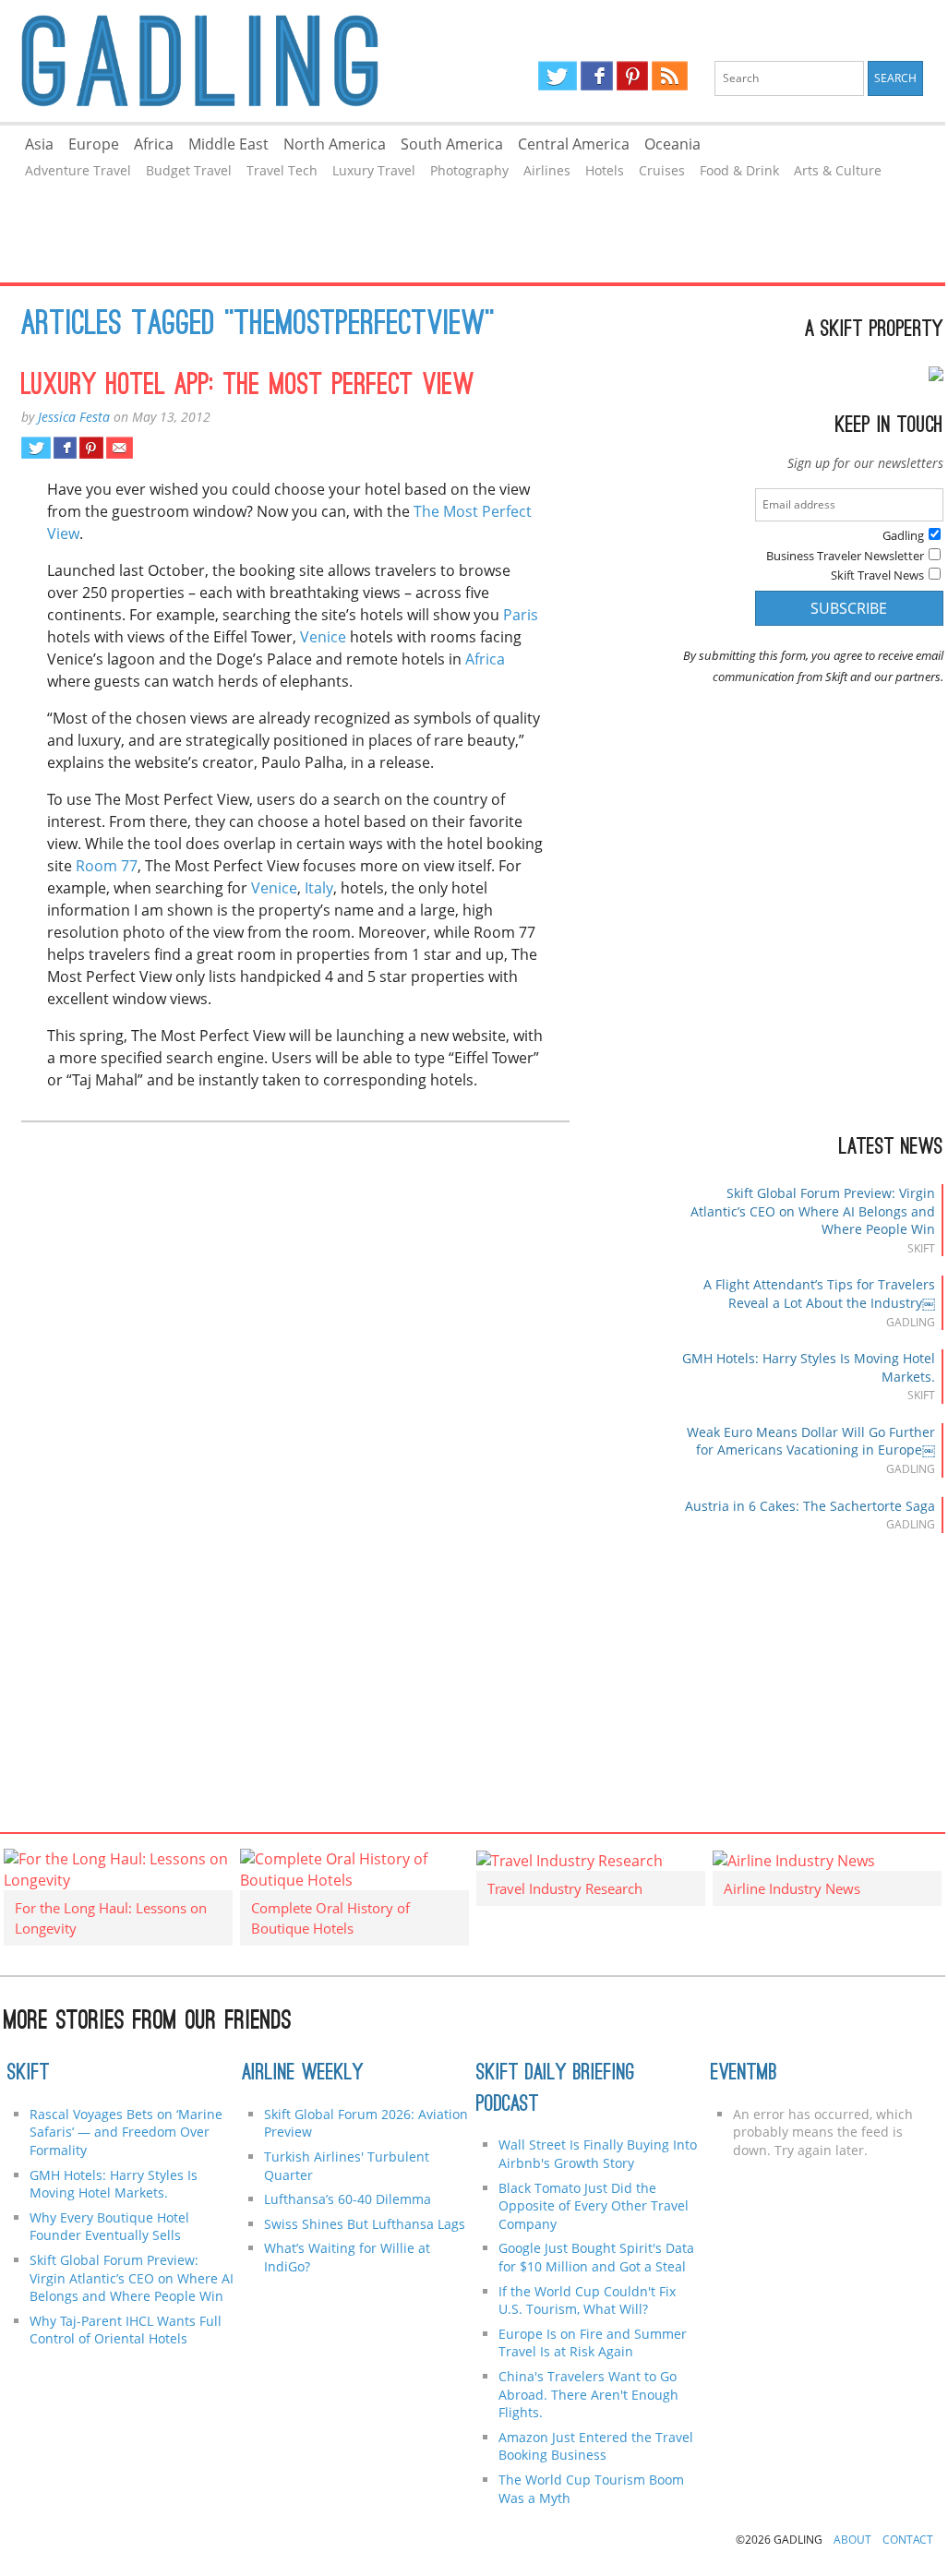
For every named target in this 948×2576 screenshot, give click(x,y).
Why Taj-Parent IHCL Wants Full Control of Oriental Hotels (126, 2330)
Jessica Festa (74, 417)
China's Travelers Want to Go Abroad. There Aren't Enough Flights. (588, 2394)
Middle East (228, 144)
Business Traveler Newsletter (845, 556)
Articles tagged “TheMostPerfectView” (258, 326)
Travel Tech (282, 170)
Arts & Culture (838, 170)
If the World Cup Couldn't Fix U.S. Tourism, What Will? (587, 2300)
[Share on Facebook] (65, 448)
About (852, 2540)
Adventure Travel (78, 170)
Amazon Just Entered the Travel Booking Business (596, 2446)
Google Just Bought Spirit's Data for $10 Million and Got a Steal (596, 2257)
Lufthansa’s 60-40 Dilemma (349, 2199)
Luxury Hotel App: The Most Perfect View (248, 387)
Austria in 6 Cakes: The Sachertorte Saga (810, 1506)
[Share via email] (120, 448)
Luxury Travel (374, 170)
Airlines (547, 170)
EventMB (744, 2074)
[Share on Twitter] (36, 448)
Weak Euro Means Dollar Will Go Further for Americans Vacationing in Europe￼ (811, 1441)
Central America (574, 144)
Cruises (662, 170)
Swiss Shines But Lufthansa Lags (365, 2224)
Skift (29, 2074)
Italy (319, 888)
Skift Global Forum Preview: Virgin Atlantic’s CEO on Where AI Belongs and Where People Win (813, 1211)
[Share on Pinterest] (91, 448)
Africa (154, 144)
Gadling (236, 61)
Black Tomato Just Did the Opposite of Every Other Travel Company (594, 2206)
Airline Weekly (303, 2074)
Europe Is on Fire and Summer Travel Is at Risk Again (593, 2343)
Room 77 (107, 866)
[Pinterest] (632, 76)
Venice (323, 637)
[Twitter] (558, 76)
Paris (521, 615)
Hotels (605, 170)
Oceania (672, 144)
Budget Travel (189, 170)
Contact (908, 2540)
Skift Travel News (877, 575)
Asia (39, 144)
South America (452, 144)
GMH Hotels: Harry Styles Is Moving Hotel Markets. (114, 2184)
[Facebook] (597, 76)
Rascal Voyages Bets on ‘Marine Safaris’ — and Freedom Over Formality (126, 2132)
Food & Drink (739, 170)
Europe (94, 144)
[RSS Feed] (669, 76)
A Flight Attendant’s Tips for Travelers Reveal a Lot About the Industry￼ (819, 1294)
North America (335, 144)
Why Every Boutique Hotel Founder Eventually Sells (109, 2227)
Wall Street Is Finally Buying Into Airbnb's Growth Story (598, 2154)
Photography (469, 170)
